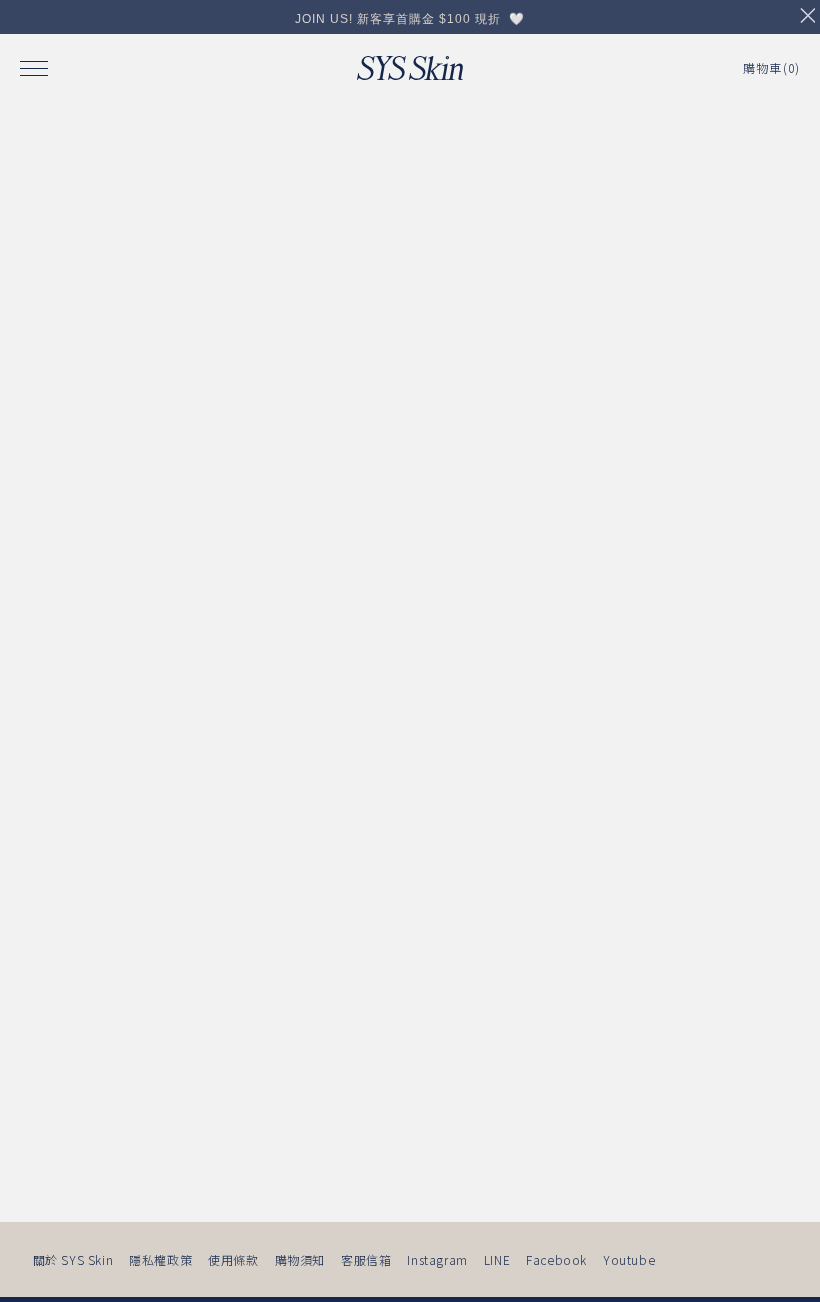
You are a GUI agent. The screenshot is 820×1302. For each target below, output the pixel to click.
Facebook (556, 1259)
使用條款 (233, 1259)
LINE (497, 1259)
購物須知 (300, 1259)
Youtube (629, 1259)
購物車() (771, 67)
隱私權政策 (160, 1259)
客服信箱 (366, 1259)
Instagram (437, 1259)
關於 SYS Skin (73, 1259)
